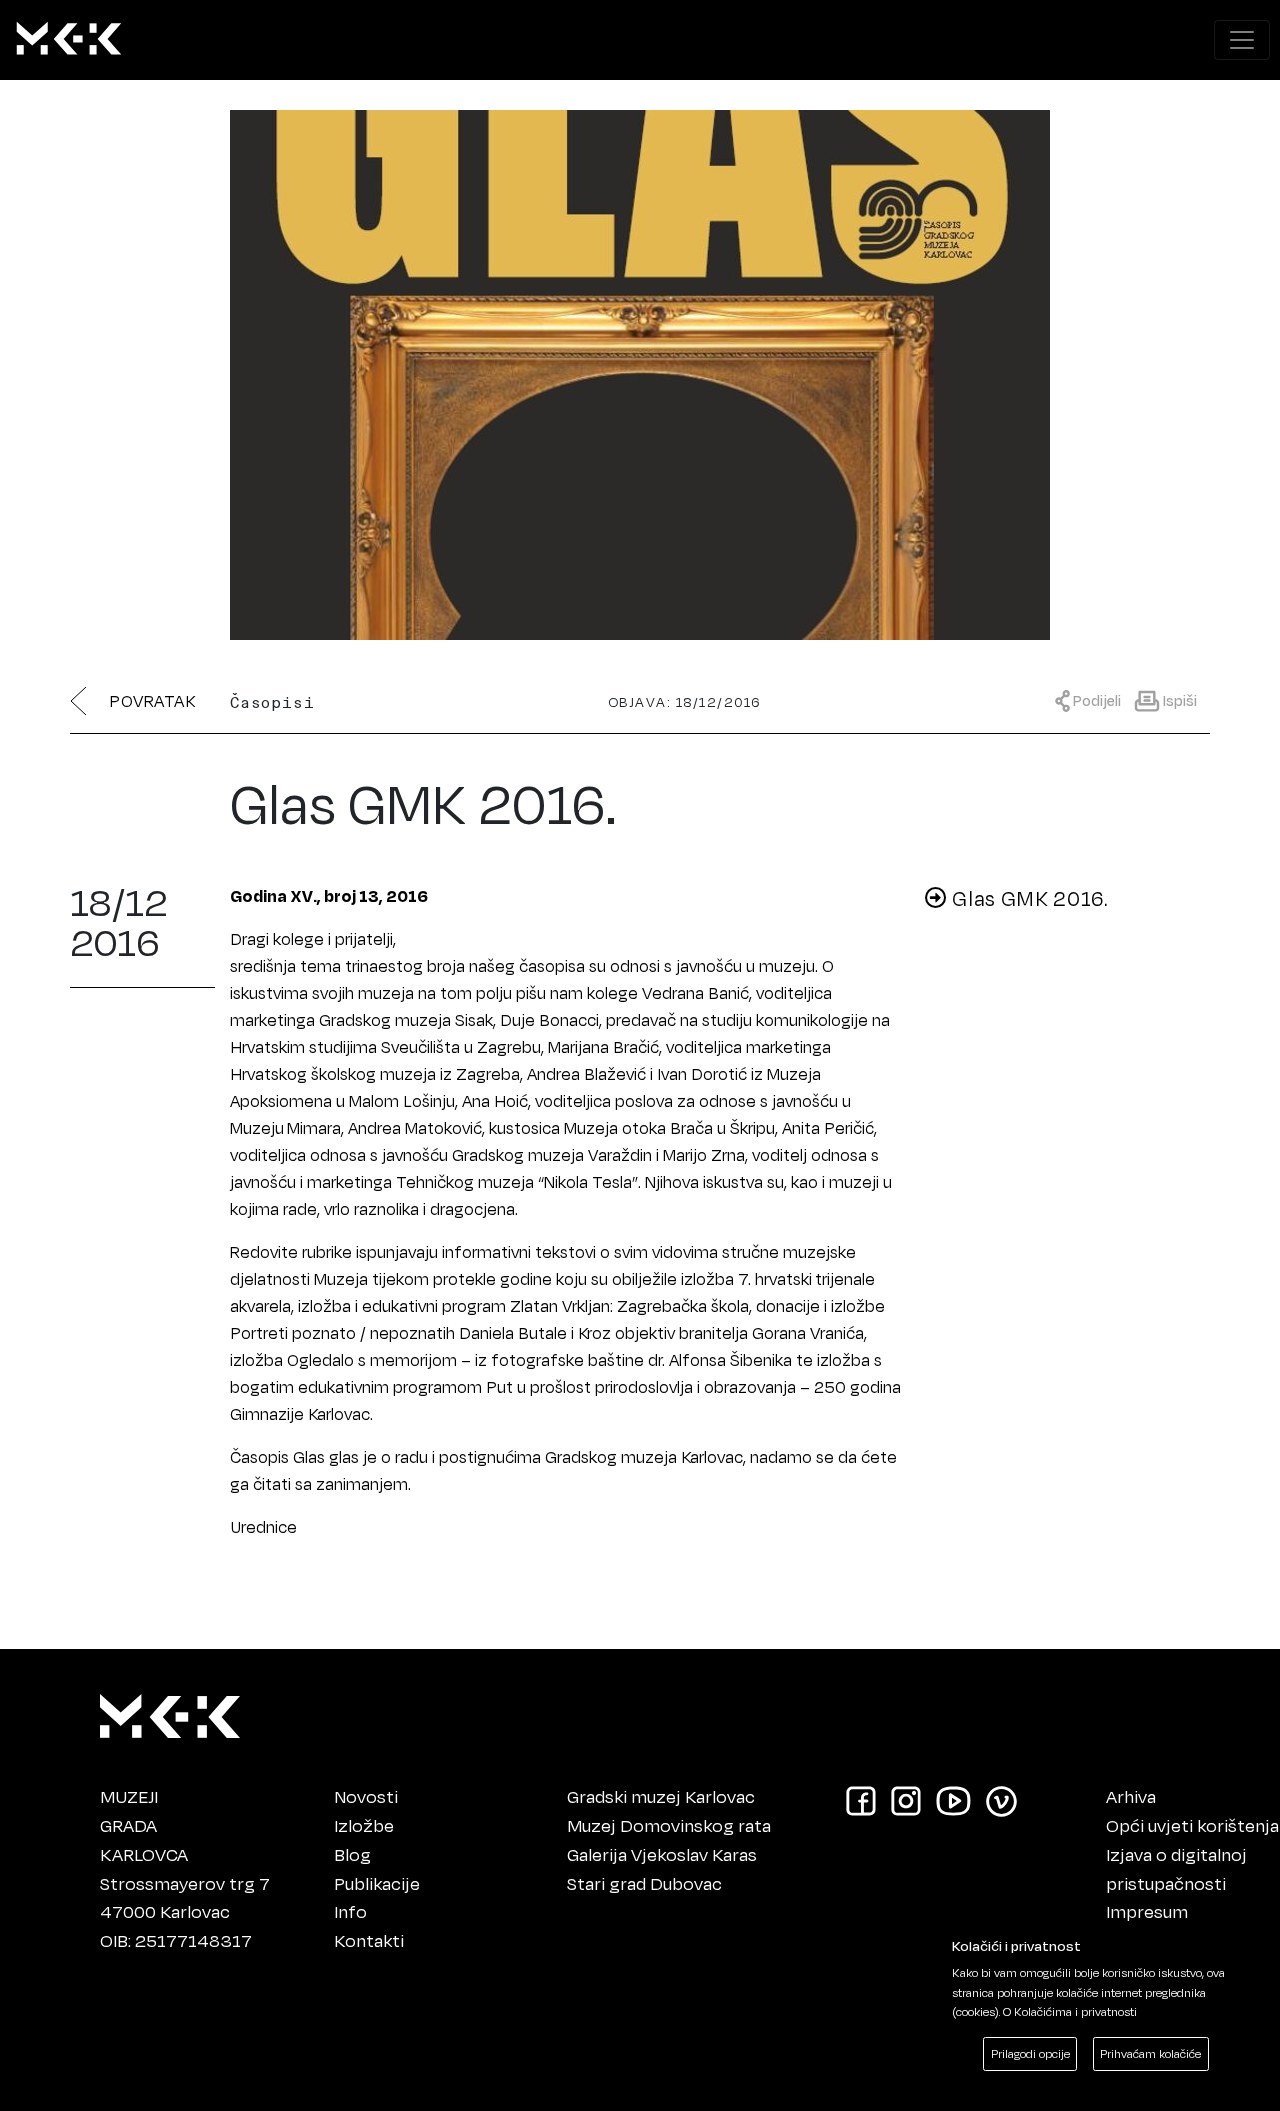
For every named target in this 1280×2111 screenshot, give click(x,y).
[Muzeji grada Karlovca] (170, 1711)
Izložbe (364, 1825)
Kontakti (369, 1940)
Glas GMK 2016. (1028, 898)
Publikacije (377, 1883)
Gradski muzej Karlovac (661, 1796)
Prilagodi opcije (1030, 2053)
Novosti (366, 1796)
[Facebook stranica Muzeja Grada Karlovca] (861, 1799)
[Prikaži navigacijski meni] (1242, 40)
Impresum (1147, 1911)
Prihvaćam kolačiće (1150, 2053)
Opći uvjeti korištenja (1192, 1825)
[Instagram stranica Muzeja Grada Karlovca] (906, 1799)
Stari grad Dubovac (644, 1883)
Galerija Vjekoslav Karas (662, 1854)
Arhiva (1131, 1796)
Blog (352, 1854)
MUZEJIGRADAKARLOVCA (144, 1825)
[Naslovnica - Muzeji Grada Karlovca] (69, 40)
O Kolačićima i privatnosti (1070, 2011)
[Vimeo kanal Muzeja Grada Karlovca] (1001, 1799)
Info (350, 1911)
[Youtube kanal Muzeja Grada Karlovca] (953, 1799)
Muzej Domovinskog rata (669, 1825)
